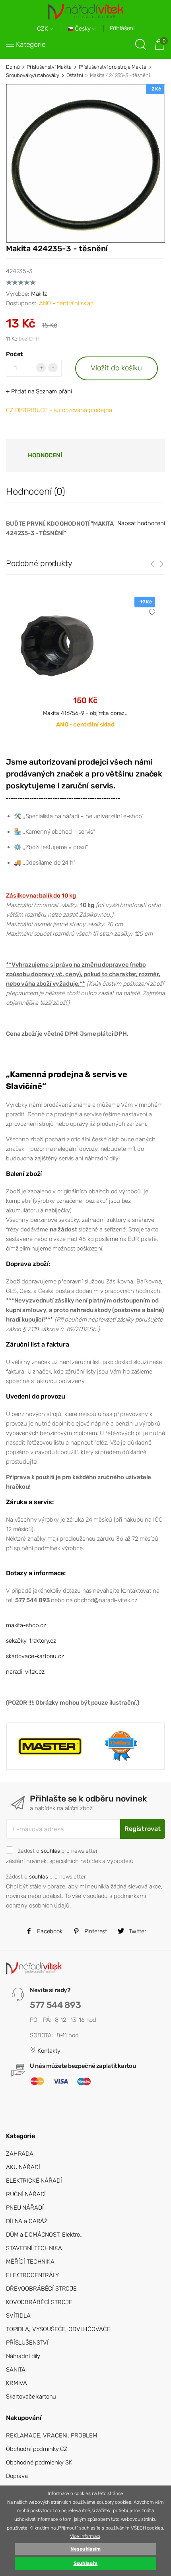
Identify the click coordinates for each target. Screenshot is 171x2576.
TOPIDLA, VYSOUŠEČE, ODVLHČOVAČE (58, 2329)
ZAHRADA (20, 2154)
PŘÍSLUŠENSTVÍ (27, 2343)
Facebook (49, 1931)
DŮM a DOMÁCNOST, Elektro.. (44, 2235)
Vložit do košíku (116, 368)
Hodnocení (45, 455)
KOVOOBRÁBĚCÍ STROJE (39, 2302)
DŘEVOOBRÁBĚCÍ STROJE (41, 2289)
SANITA (16, 2370)
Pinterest (95, 1931)
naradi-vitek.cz (25, 1672)
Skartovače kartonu (31, 2397)
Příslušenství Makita (49, 67)
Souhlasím (86, 2563)
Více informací (85, 2536)
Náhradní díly (23, 2356)
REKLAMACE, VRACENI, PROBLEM (52, 2435)
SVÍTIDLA (18, 2316)
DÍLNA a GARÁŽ (27, 2221)
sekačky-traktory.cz (31, 1641)
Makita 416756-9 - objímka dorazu (85, 713)
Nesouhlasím (85, 2549)
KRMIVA (17, 2383)
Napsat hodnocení (141, 523)
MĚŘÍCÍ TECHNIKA (30, 2262)
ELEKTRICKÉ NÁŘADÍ (34, 2181)
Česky (83, 29)
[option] (85, 669)
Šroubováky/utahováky (33, 75)
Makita (39, 294)
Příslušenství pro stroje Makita (113, 67)
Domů (13, 67)
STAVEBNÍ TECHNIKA (34, 2248)
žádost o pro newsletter (58, 1851)
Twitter (137, 1931)
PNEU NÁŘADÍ (25, 2208)
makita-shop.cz (26, 1625)
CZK (43, 29)
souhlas (51, 1851)
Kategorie (31, 44)
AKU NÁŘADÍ (23, 2167)
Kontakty (48, 2051)
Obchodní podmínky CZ (37, 2449)
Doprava (17, 2476)
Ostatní (75, 75)
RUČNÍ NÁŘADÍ (26, 2194)
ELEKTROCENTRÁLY (32, 2275)
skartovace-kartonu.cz (35, 1656)
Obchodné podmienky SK (39, 2462)
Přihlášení (122, 28)
